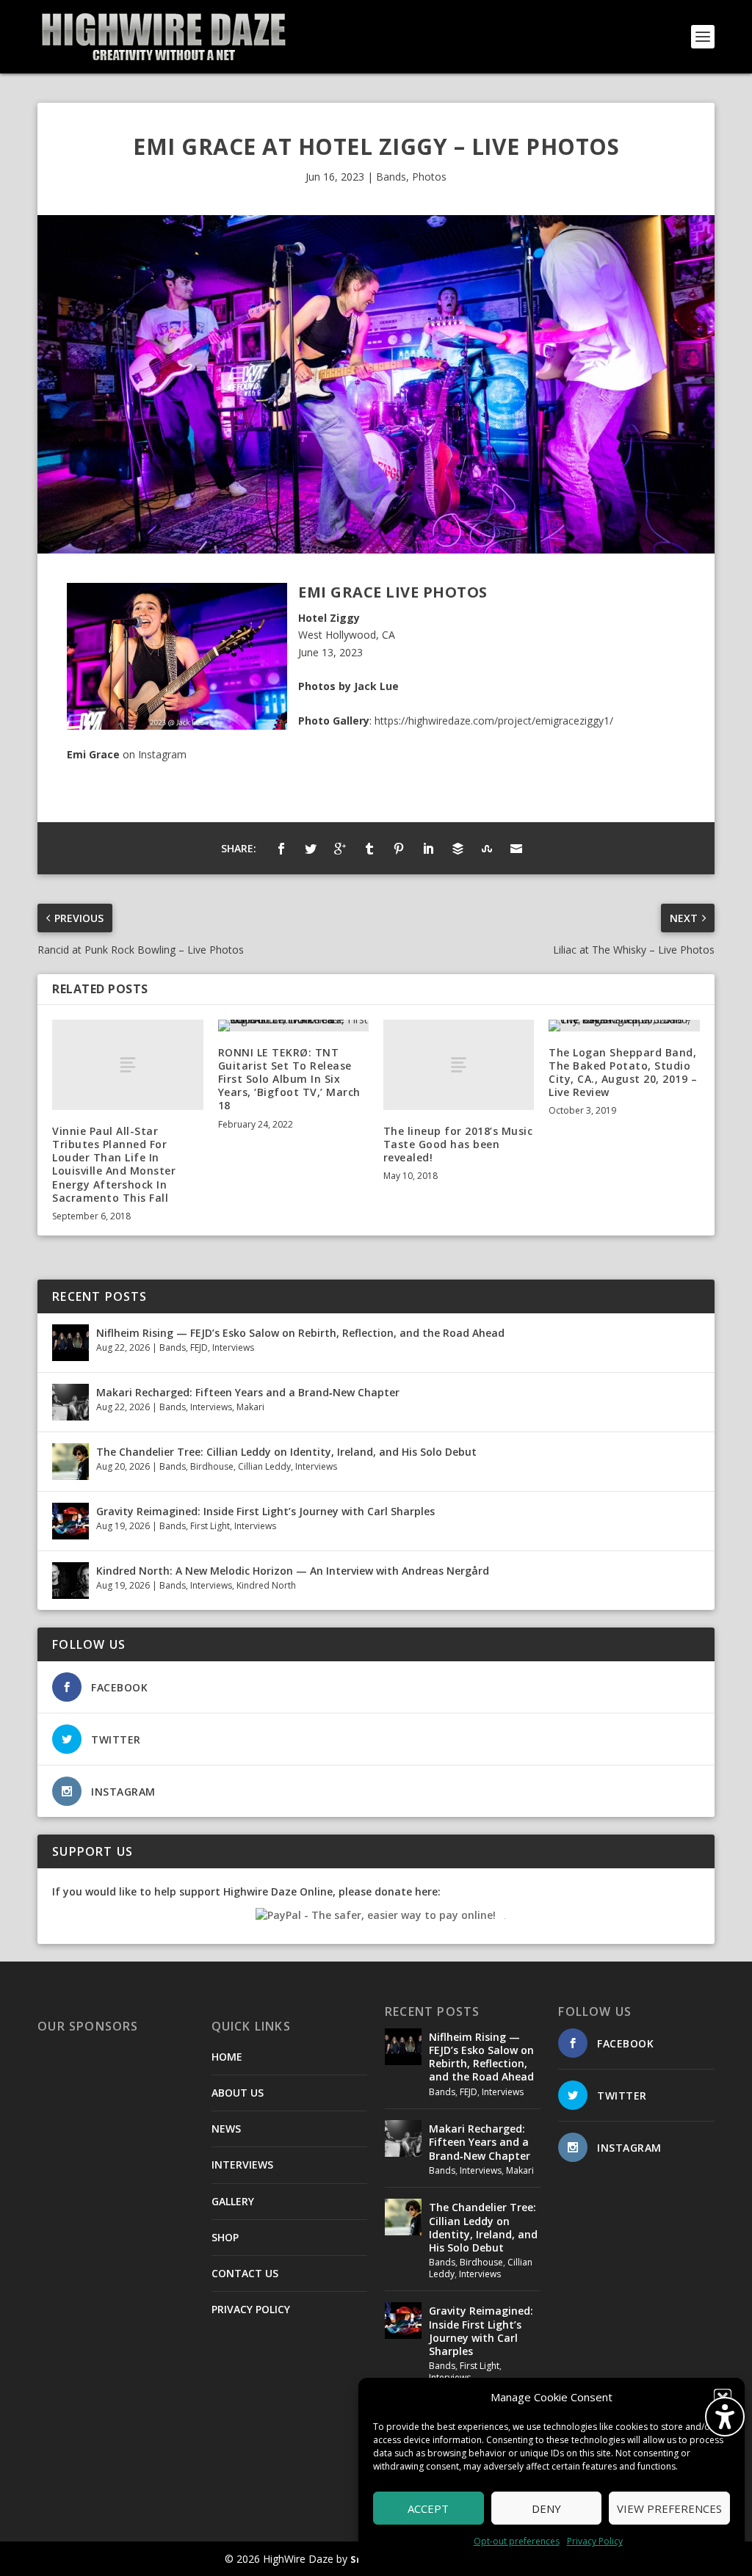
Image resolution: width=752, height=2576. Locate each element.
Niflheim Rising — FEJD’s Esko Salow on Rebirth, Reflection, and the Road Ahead (300, 1333)
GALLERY (233, 2201)
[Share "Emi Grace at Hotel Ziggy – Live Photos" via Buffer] (458, 849)
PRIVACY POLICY (251, 2309)
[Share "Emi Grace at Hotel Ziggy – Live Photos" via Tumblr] (369, 849)
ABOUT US (238, 2093)
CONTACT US (245, 2273)
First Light (210, 1526)
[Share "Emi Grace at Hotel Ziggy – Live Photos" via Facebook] (281, 849)
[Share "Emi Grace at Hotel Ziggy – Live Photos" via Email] (516, 849)
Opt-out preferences (517, 2541)
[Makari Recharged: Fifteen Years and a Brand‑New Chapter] (70, 1402)
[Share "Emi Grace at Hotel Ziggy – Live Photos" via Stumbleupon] (487, 849)
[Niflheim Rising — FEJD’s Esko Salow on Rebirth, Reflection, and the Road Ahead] (70, 1343)
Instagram (162, 754)
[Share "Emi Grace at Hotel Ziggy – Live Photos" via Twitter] (311, 849)
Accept (428, 2508)
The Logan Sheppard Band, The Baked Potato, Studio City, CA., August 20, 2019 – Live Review (623, 1073)
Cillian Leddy (264, 1466)
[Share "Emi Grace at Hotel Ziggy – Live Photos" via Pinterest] (399, 849)
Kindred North (266, 1585)
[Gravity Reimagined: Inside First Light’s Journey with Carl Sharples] (70, 1521)
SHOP (225, 2237)
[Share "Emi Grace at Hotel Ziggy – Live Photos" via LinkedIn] (428, 849)
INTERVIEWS (242, 2165)
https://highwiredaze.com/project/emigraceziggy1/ (494, 721)
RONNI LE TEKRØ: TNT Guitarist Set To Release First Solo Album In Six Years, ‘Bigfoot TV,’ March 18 (289, 1079)
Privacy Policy (595, 2541)
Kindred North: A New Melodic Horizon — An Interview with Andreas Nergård (293, 1571)
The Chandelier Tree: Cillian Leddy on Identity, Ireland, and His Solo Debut (286, 1452)
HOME (227, 2057)
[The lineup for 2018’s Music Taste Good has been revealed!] (459, 1065)
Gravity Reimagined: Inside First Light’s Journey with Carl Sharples (265, 1511)
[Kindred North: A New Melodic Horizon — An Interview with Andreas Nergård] (70, 1581)
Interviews (233, 1347)
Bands (391, 177)
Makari (250, 1407)
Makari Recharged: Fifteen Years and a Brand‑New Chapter (248, 1392)
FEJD (199, 1347)
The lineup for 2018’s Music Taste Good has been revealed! (458, 1144)
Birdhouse (212, 1466)
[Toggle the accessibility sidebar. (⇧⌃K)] (725, 2417)
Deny (546, 2508)
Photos (429, 177)
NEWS (226, 2129)
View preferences (669, 2508)
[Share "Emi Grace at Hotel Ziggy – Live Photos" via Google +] (340, 849)
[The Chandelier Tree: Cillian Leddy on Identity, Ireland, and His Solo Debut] (70, 1462)
